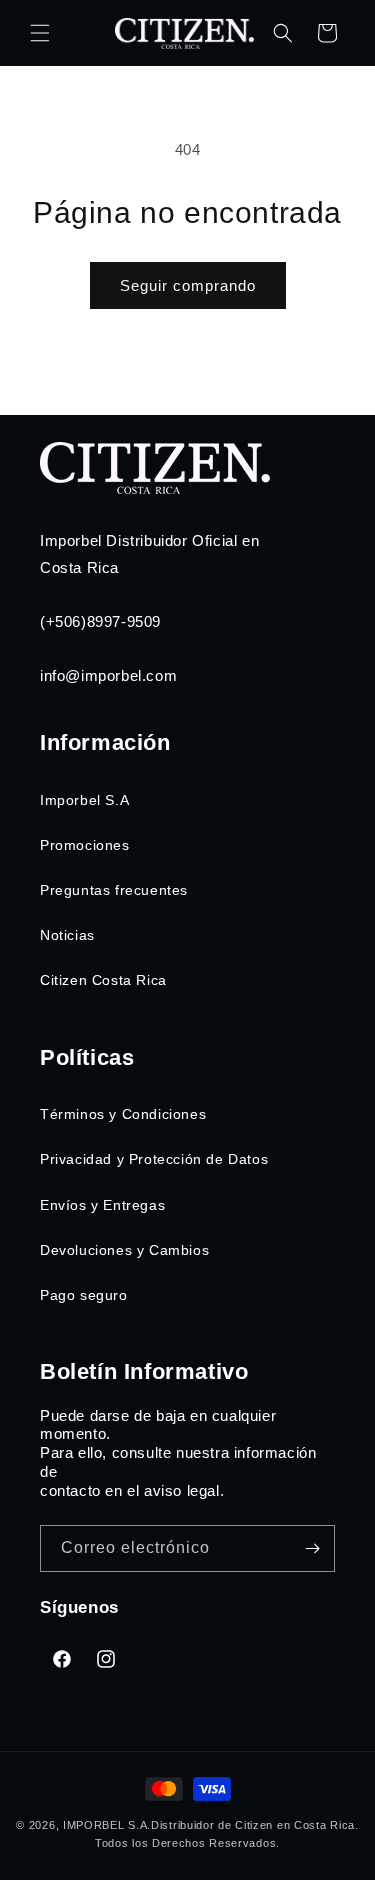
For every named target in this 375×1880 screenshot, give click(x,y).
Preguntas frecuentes (114, 890)
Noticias (67, 935)
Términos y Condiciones (123, 1114)
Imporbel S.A (84, 800)
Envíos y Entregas (102, 1205)
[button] (40, 33)
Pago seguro (84, 1295)
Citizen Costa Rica (103, 980)
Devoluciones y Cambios (124, 1250)
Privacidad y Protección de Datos (154, 1159)
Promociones (85, 845)
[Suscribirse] (312, 1548)
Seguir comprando (188, 285)
